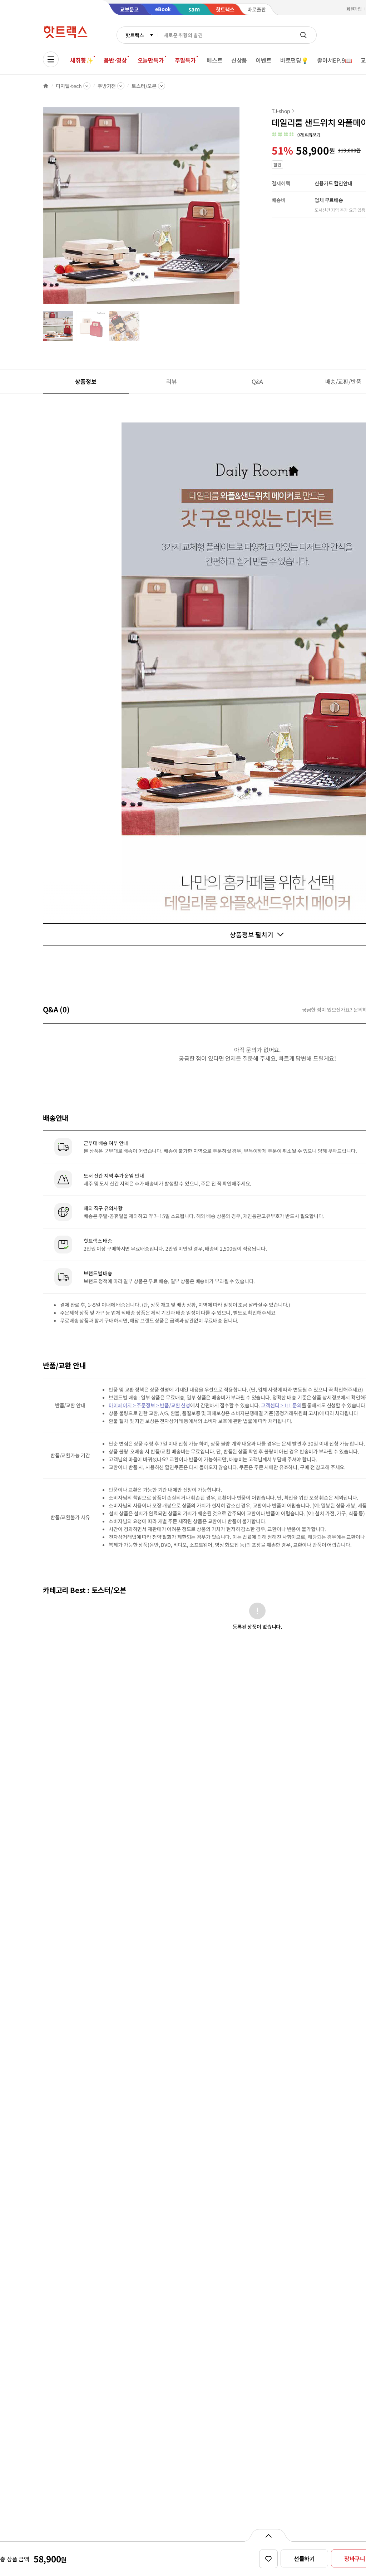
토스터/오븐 (144, 86)
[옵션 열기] (268, 2535)
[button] (296, 135)
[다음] (242, 209)
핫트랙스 (135, 35)
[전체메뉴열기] (51, 59)
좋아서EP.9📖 (335, 60)
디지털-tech (69, 86)
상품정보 (86, 381)
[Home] (46, 86)
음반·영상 (115, 60)
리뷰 (172, 381)
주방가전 (107, 86)
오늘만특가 (151, 60)
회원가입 (354, 9)
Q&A (258, 381)
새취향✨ (81, 60)
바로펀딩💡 (294, 60)
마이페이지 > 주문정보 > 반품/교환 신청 (149, 1405)
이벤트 (264, 60)
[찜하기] (268, 2559)
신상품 (239, 60)
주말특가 (185, 60)
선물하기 (304, 2558)
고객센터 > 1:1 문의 (281, 1405)
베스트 (215, 60)
